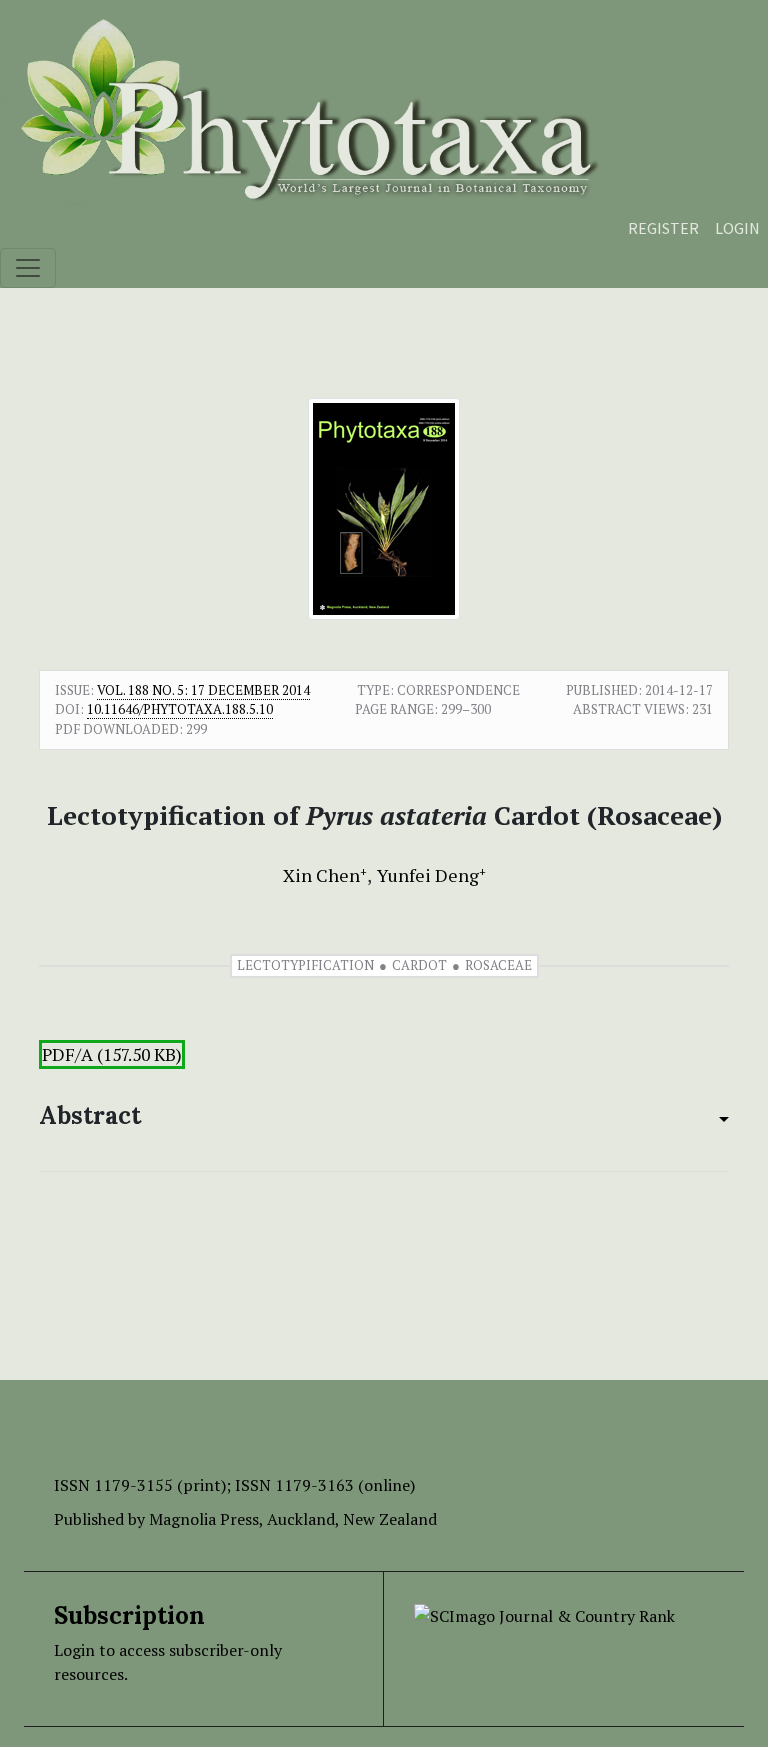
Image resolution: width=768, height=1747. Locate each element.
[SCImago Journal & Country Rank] (544, 1614)
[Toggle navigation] (28, 268)
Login (737, 228)
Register (663, 228)
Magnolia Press (204, 1519)
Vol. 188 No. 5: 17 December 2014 (203, 690)
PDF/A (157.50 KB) (112, 1054)
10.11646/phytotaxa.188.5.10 (180, 709)
